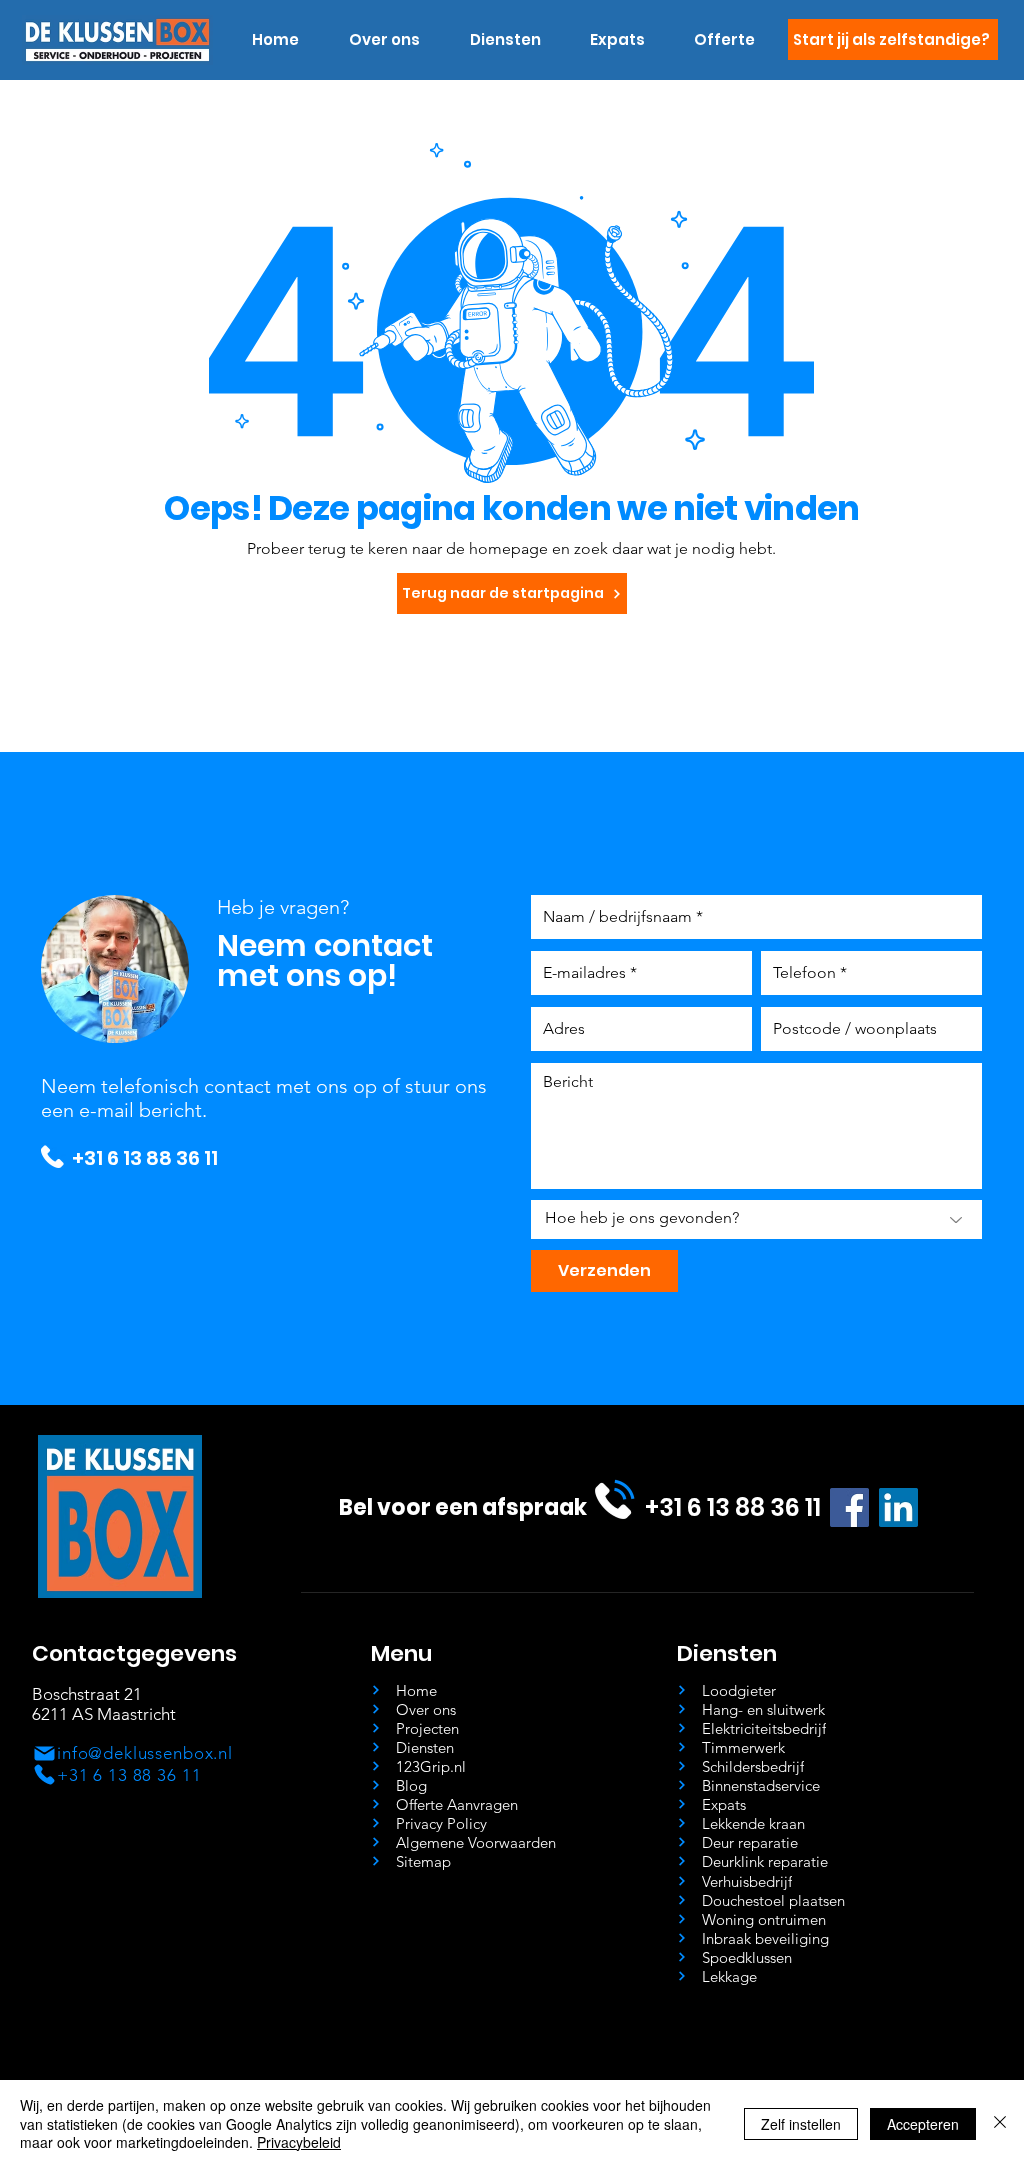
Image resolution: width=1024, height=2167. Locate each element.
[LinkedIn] (898, 1507)
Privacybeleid (299, 2142)
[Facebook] (849, 1507)
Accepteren (923, 2124)
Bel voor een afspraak (463, 1507)
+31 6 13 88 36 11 (145, 1158)
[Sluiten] (1000, 2123)
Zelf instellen (801, 2124)
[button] (505, 40)
